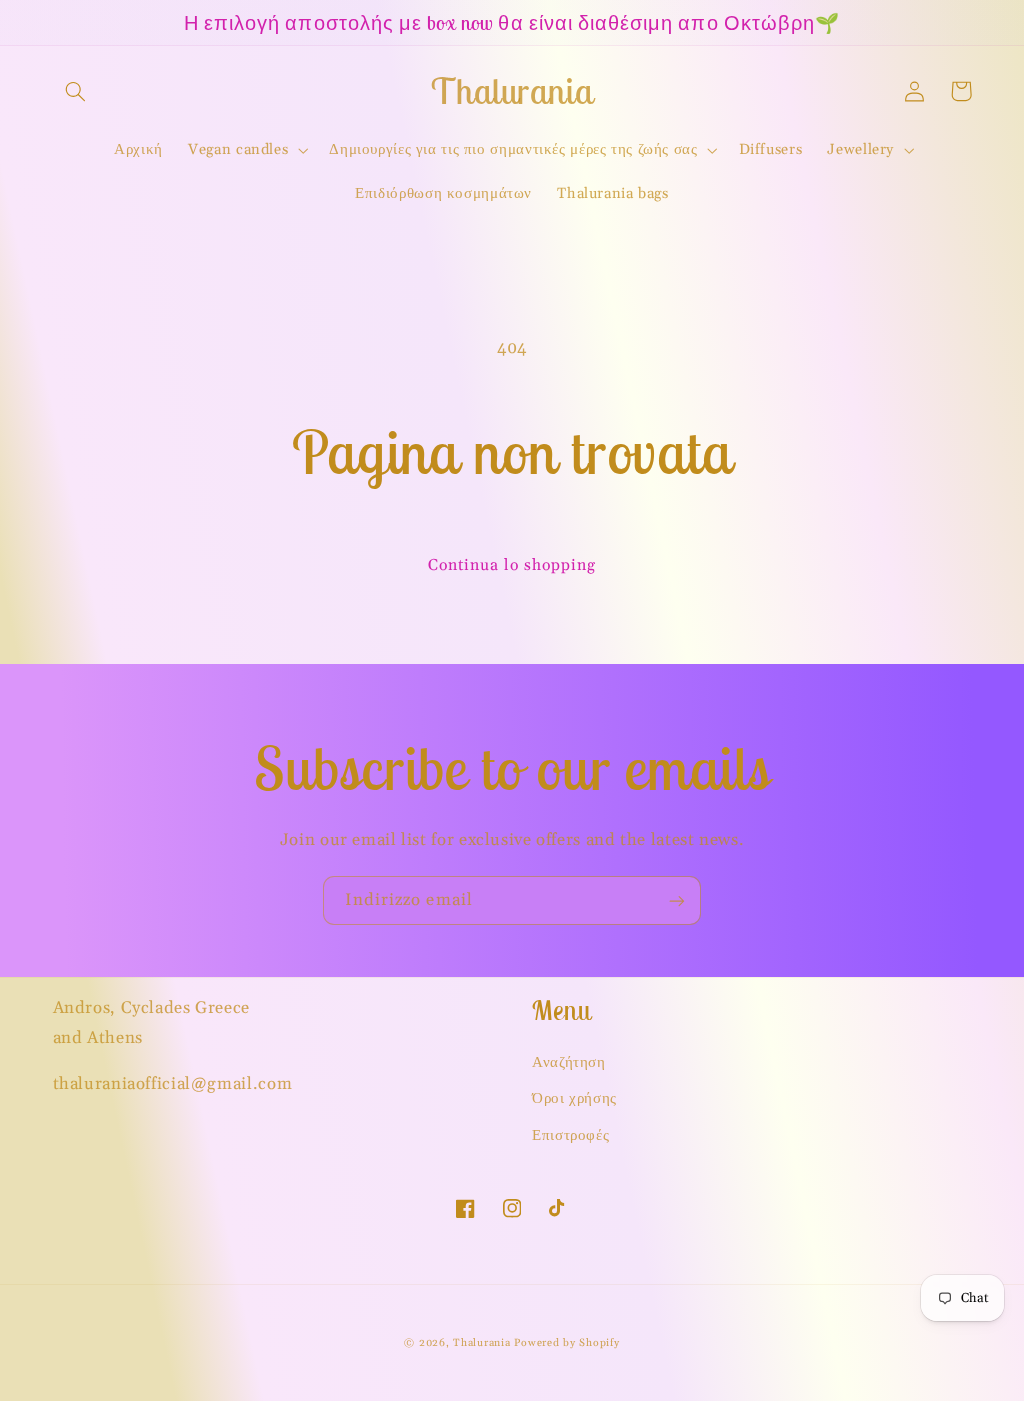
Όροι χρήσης (574, 1098)
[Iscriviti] (677, 900)
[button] (76, 91)
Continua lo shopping (512, 565)
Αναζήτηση (569, 1062)
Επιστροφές (570, 1135)
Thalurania (481, 1343)
